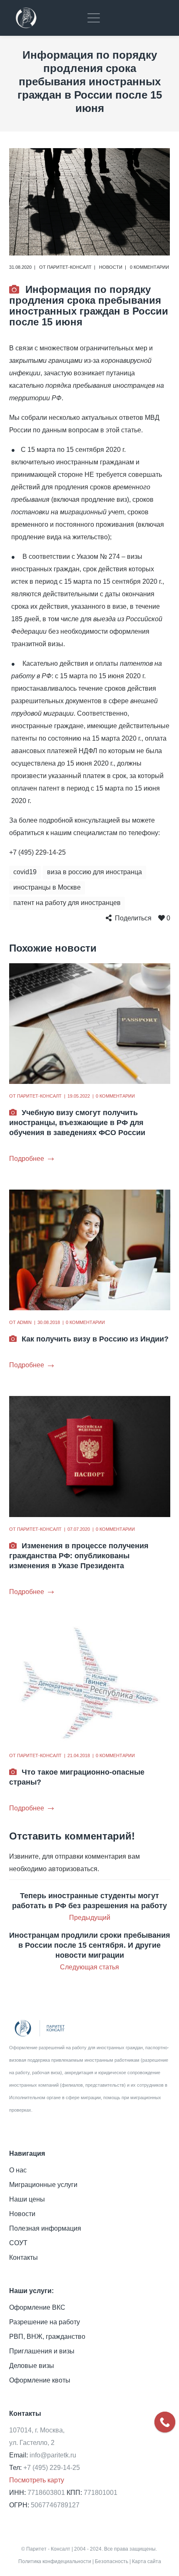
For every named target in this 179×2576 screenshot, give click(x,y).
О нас (18, 2170)
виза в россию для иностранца (94, 872)
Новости (111, 267)
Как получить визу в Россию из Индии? (95, 1339)
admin (24, 1322)
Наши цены (27, 2199)
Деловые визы (32, 2366)
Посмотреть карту (37, 2480)
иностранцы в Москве (47, 887)
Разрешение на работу (45, 2322)
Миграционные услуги (43, 2185)
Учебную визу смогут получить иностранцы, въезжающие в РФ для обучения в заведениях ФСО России (77, 1123)
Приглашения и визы (42, 2351)
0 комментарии (149, 267)
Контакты (24, 2257)
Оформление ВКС (37, 2307)
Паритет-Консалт (69, 267)
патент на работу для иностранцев (67, 903)
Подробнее (27, 1159)
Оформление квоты (40, 2380)
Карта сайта (147, 2561)
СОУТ (18, 2243)
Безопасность (112, 2561)
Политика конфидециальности (55, 2561)
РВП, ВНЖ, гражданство (47, 2337)
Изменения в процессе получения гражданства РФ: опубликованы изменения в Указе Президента (79, 1556)
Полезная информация (45, 2228)
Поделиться (133, 918)
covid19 (25, 872)
